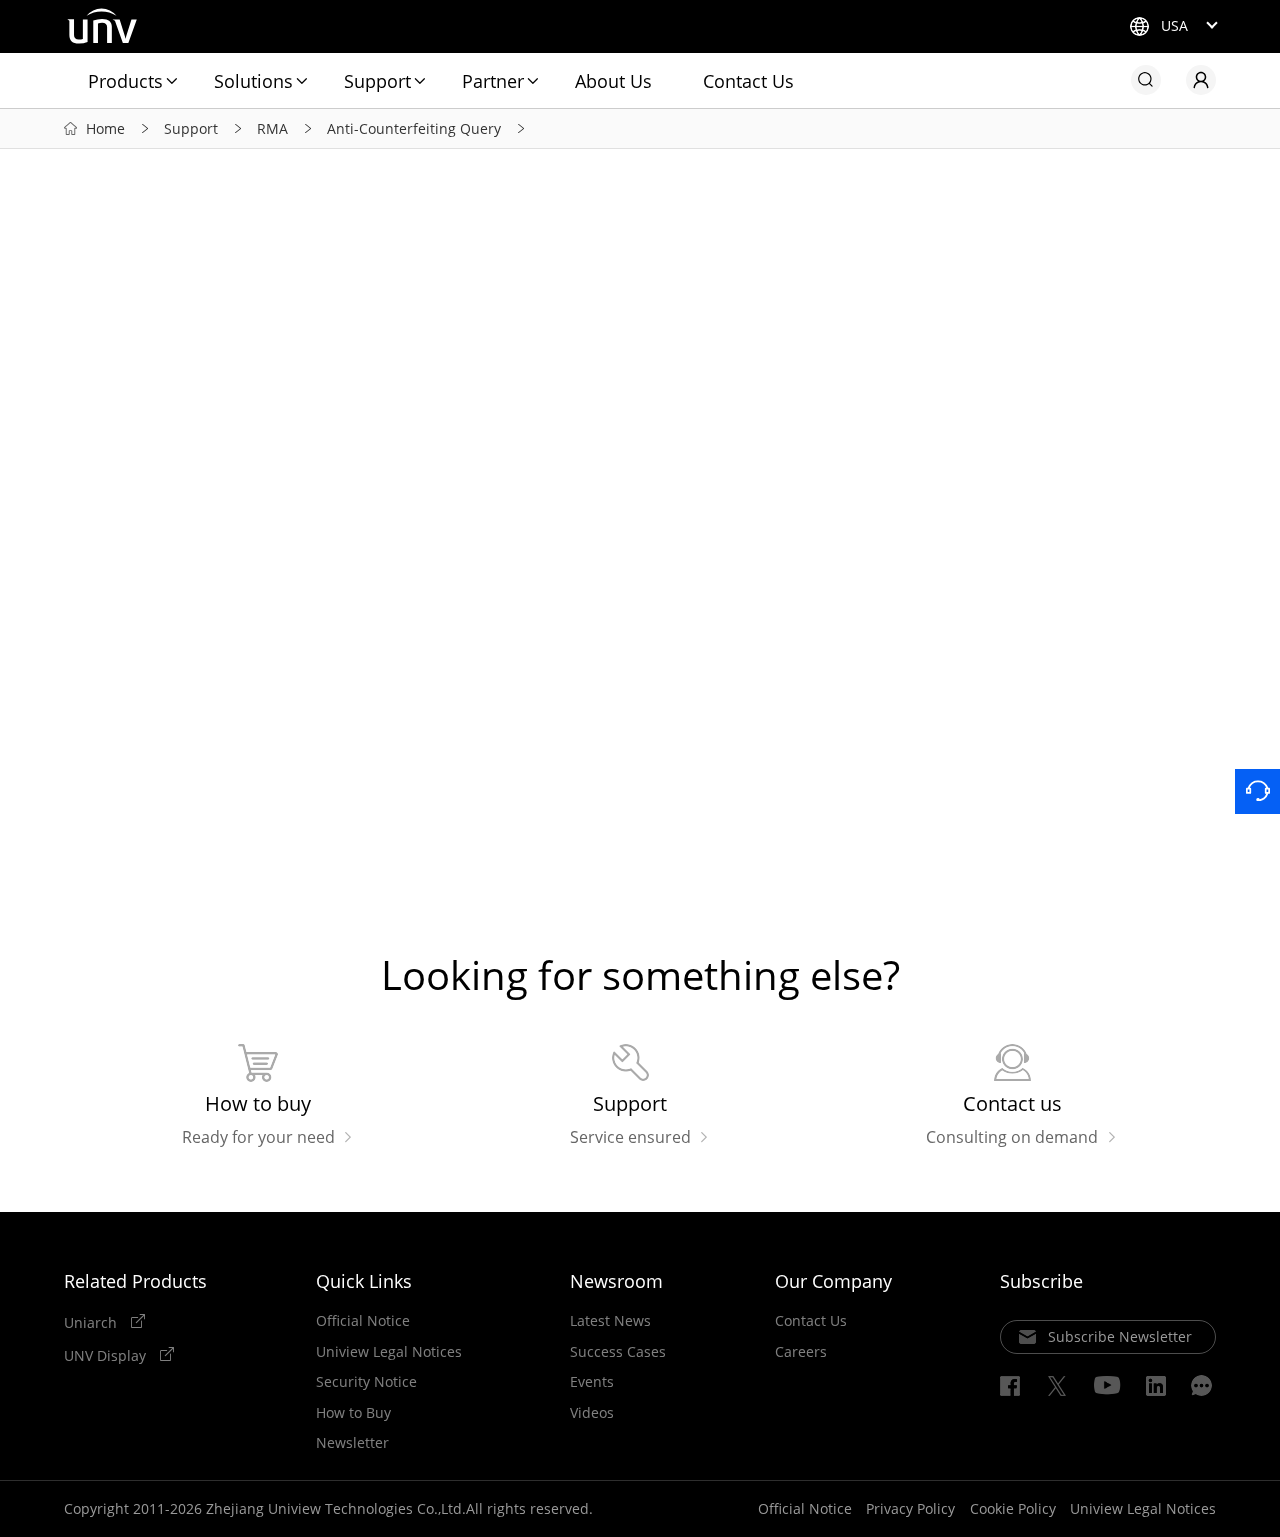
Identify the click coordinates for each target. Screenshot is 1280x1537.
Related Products (135, 1281)
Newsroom (616, 1281)
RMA (272, 128)
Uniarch (92, 1322)
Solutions (253, 81)
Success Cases (618, 1352)
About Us (613, 81)
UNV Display (107, 1355)
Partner (493, 81)
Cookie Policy (1013, 1508)
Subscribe (1041, 1281)
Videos (592, 1413)
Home (105, 128)
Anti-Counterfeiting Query (414, 128)
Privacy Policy (910, 1508)
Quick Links (364, 1281)
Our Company (833, 1281)
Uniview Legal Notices (389, 1352)
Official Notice (363, 1321)
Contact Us (748, 81)
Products (125, 81)
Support (377, 81)
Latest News (610, 1321)
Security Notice (366, 1382)
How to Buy (353, 1413)
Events (592, 1382)
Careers (801, 1352)
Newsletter (352, 1443)
